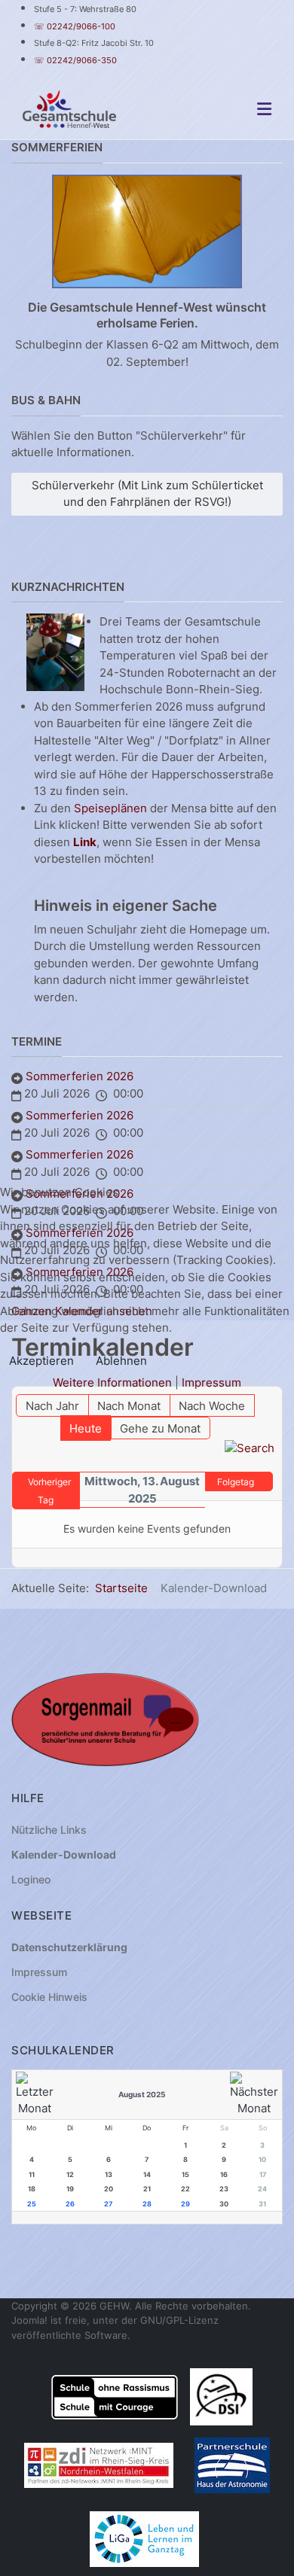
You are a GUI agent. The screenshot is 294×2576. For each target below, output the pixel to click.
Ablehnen (121, 1361)
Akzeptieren (41, 1361)
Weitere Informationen (112, 1382)
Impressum (211, 1382)
